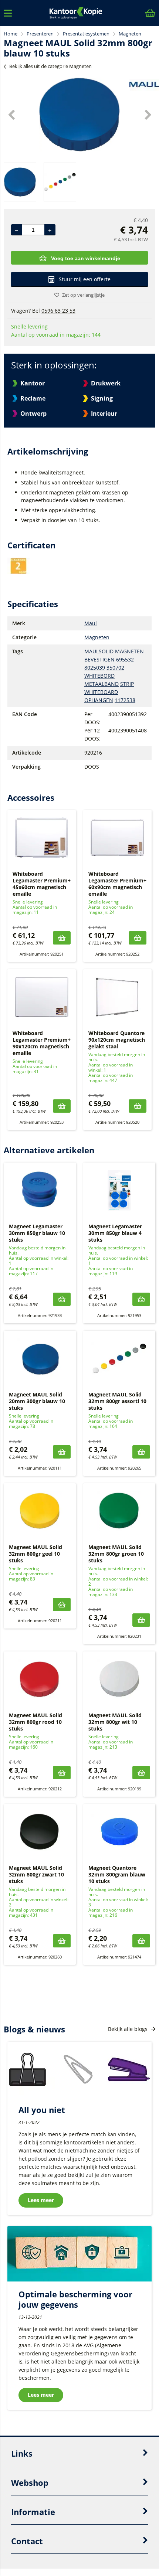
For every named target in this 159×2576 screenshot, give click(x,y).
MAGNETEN (129, 651)
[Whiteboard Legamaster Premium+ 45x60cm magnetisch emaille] (42, 838)
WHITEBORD (99, 676)
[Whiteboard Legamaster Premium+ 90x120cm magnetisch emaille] (42, 997)
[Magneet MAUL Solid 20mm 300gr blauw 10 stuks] (40, 1358)
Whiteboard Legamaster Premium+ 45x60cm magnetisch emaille (42, 884)
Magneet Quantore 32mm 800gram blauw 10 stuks (117, 1874)
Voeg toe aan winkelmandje (86, 258)
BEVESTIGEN (99, 659)
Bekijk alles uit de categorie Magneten (50, 66)
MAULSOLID (99, 651)
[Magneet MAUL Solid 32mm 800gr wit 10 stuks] (119, 1679)
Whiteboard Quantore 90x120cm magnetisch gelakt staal (117, 1040)
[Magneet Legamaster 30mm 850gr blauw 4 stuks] (119, 1190)
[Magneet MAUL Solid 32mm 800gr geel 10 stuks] (40, 1511)
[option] (79, 115)
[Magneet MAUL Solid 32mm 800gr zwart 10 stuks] (40, 1832)
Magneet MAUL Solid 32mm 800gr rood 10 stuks (35, 1722)
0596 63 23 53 (58, 311)
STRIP (127, 684)
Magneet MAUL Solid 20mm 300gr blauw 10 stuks (37, 1401)
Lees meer (41, 2200)
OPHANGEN (99, 700)
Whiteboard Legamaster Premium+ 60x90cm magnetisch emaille (117, 884)
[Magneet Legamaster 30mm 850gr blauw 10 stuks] (40, 1190)
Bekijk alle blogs (128, 2029)
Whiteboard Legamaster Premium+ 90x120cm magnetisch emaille (42, 1043)
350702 (115, 668)
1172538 (125, 700)
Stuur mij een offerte (85, 279)
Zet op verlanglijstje (83, 295)
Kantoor (33, 383)
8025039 (95, 668)
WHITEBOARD (101, 692)
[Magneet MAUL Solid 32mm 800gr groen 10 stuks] (119, 1511)
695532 (125, 659)
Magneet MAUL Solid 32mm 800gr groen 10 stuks (116, 1554)
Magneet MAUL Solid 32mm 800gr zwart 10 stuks (36, 1874)
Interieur (104, 414)
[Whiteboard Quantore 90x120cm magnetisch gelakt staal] (117, 997)
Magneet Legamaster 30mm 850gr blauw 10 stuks (37, 1233)
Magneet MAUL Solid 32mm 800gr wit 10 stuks (115, 1722)
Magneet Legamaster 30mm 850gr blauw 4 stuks (115, 1233)
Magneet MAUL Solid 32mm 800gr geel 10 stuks (35, 1554)
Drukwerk (106, 383)
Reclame (33, 398)
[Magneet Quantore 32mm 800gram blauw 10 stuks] (119, 1832)
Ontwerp (33, 414)
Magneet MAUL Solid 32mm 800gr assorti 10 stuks (117, 1401)
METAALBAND (102, 684)
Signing (102, 398)
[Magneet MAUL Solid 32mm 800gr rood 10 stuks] (40, 1679)
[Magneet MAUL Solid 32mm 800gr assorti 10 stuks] (119, 1358)
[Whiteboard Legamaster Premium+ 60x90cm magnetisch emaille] (117, 838)
